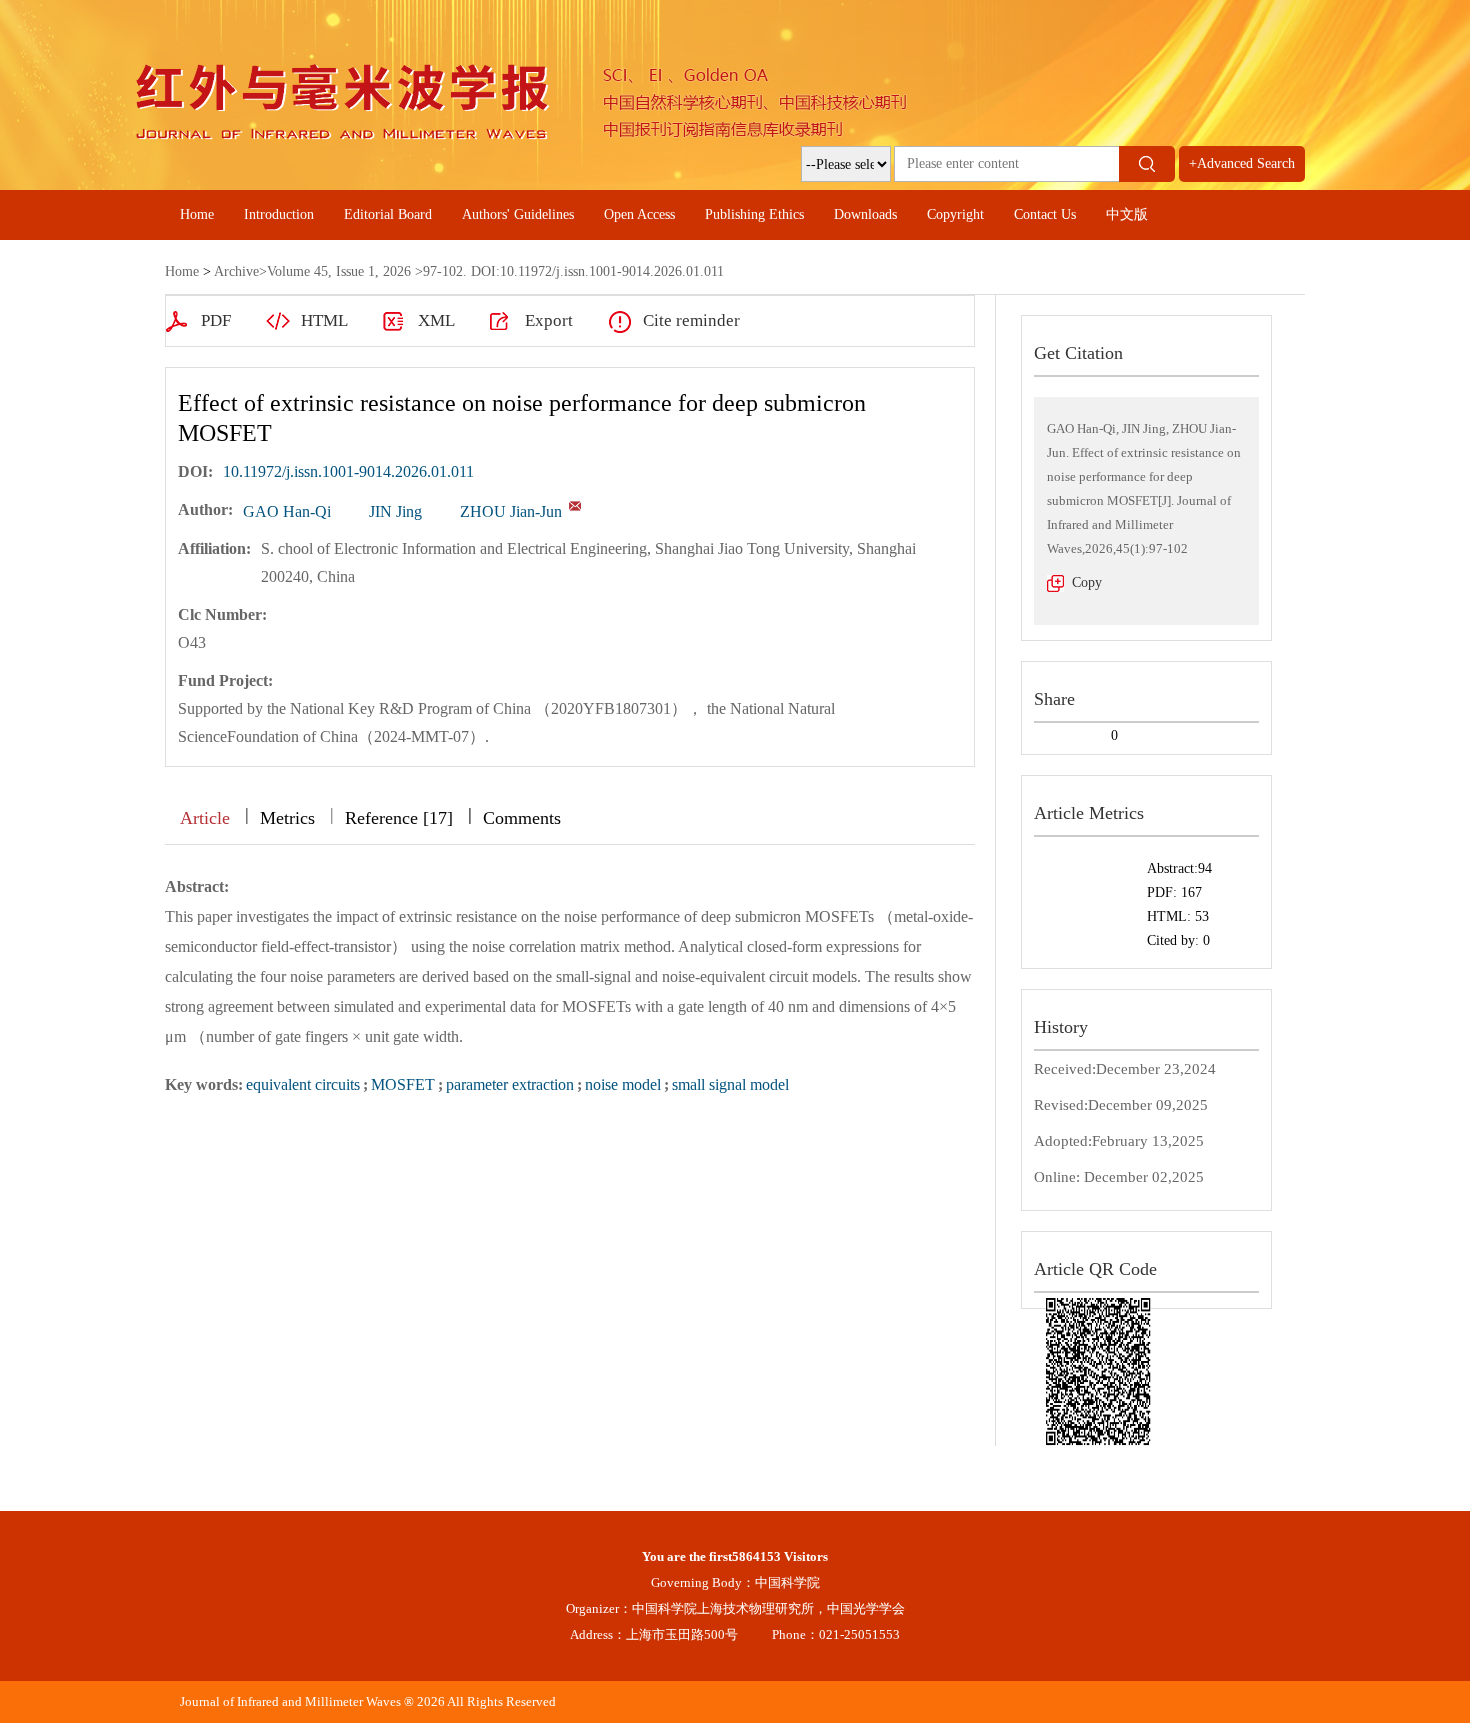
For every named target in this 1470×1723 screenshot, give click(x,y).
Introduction (279, 214)
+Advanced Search (1242, 163)
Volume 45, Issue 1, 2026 (339, 271)
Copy (1087, 582)
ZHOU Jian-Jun (511, 511)
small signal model (730, 1084)
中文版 (1127, 214)
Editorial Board (388, 214)
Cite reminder (691, 320)
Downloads (865, 214)
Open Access (639, 214)
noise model (623, 1084)
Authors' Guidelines (518, 214)
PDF (216, 320)
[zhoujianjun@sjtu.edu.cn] (575, 506)
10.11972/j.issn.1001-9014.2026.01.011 (348, 471)
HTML (324, 320)
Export (549, 320)
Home (197, 214)
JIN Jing (395, 511)
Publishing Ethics (754, 214)
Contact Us (1045, 214)
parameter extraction (510, 1084)
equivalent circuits (303, 1084)
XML (436, 320)
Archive (236, 271)
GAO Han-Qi (287, 511)
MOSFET (403, 1084)
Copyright (955, 214)
